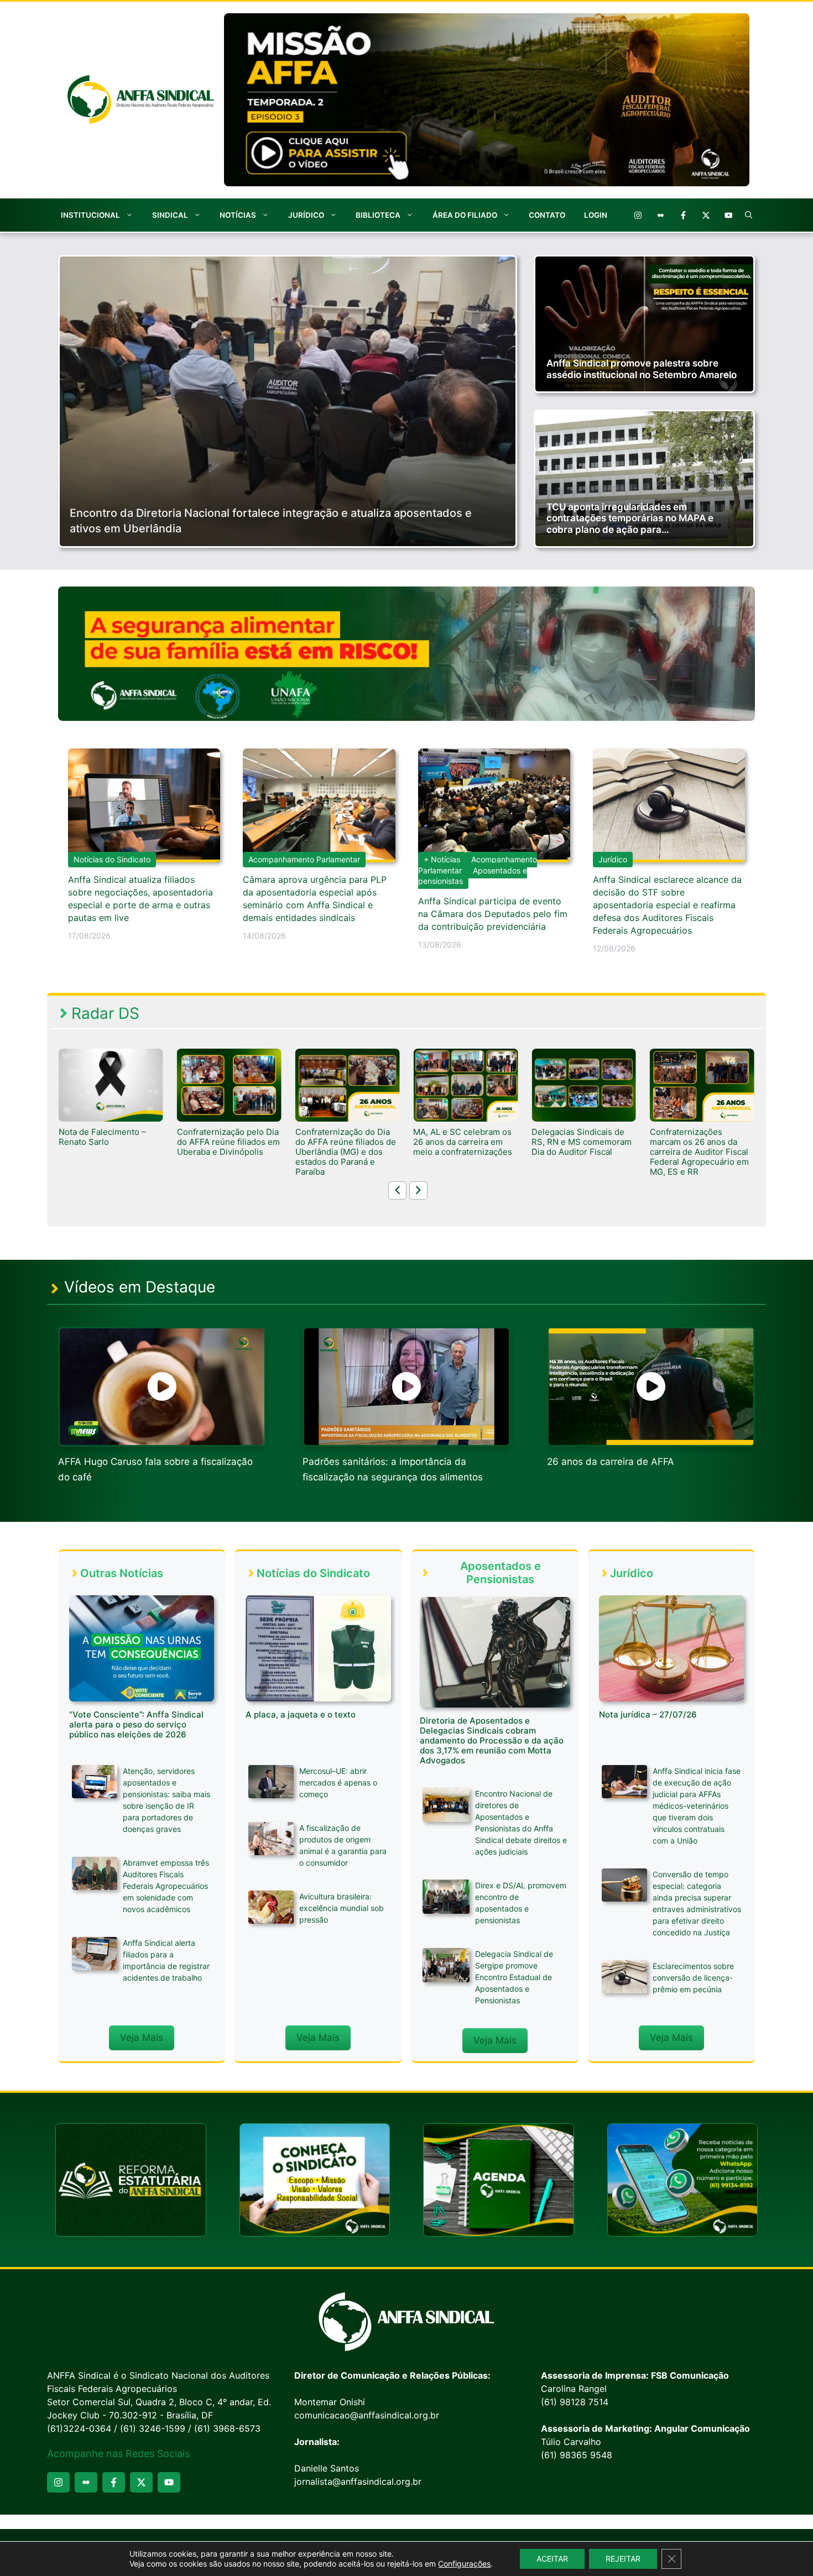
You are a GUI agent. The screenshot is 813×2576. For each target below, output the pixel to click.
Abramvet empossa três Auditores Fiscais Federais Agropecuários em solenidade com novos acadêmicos (166, 1886)
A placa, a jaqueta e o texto (301, 1714)
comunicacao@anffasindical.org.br (367, 2415)
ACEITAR (552, 2559)
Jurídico (306, 215)
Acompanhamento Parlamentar (304, 859)
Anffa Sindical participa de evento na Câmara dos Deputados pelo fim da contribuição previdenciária (493, 914)
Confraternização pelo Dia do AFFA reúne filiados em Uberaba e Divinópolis (110, 1142)
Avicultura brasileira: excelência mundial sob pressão (342, 1908)
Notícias (238, 215)
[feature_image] (111, 1085)
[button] (749, 215)
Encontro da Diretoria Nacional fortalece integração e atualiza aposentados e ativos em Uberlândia (271, 521)
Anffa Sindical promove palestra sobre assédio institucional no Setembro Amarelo (642, 369)
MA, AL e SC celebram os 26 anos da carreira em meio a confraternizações (345, 1142)
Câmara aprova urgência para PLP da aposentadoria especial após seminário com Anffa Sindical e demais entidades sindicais (315, 899)
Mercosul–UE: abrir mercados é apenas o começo (338, 1782)
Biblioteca (378, 215)
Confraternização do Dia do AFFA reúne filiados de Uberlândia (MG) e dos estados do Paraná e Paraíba (227, 1152)
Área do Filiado (465, 215)
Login (596, 215)
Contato (547, 215)
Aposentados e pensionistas (473, 876)
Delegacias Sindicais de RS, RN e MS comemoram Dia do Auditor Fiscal (463, 1142)
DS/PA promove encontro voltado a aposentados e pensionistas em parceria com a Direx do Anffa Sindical (700, 1152)
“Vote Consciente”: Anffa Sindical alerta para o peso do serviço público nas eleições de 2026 (136, 1724)
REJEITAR (623, 2559)
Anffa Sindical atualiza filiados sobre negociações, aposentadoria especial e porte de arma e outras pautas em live (140, 899)
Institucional (90, 215)
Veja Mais (142, 2038)
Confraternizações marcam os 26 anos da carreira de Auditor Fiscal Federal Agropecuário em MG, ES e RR (581, 1152)
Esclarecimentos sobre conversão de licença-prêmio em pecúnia (693, 1978)
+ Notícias (442, 859)
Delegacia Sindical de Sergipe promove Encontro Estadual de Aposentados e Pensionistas (514, 1977)
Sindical (170, 215)
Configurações (464, 2564)
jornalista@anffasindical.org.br (358, 2481)
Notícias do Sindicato (112, 859)
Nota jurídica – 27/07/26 (648, 1714)
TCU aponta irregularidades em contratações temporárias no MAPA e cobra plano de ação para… (630, 518)
